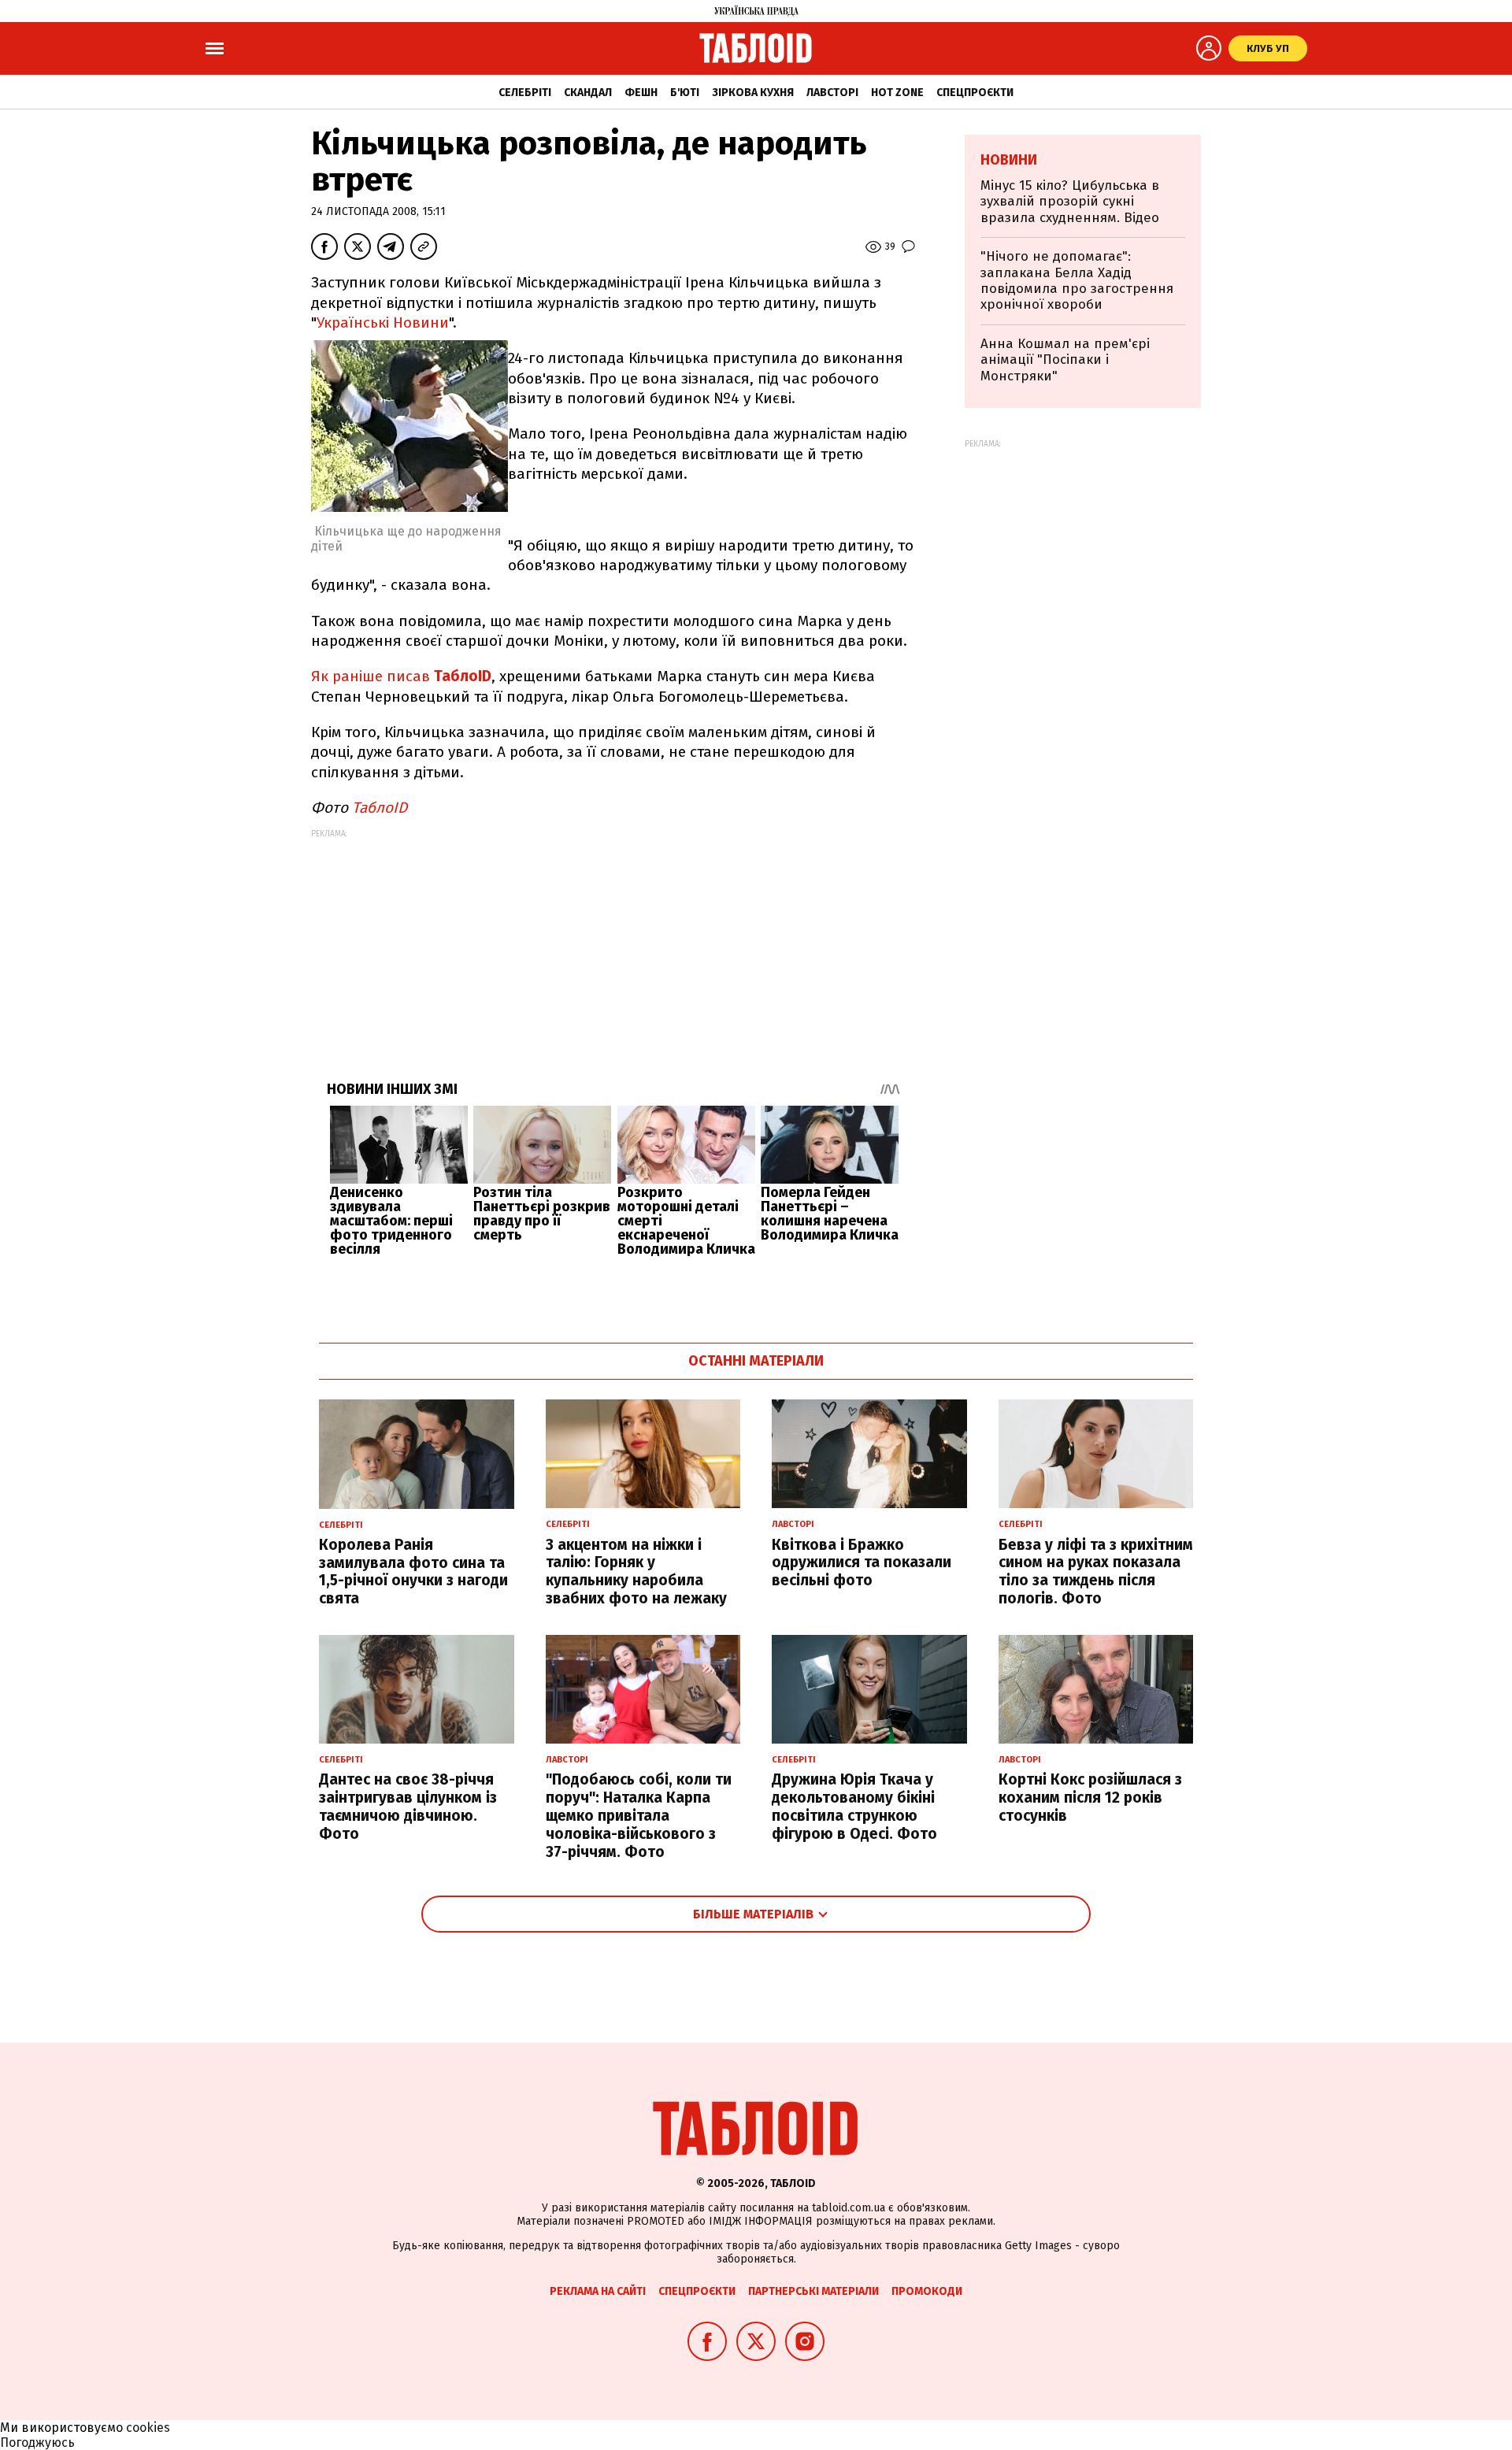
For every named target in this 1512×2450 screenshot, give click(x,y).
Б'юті (685, 93)
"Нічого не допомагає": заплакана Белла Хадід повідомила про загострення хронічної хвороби (1077, 280)
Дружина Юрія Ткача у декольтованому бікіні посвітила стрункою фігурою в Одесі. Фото (854, 1806)
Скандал (588, 93)
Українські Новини (383, 322)
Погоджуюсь (37, 2443)
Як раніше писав (401, 676)
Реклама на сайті (598, 2291)
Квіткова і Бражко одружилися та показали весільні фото (862, 1563)
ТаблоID (380, 808)
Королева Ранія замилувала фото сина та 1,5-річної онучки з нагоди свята (413, 1572)
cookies (148, 2428)
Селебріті (525, 93)
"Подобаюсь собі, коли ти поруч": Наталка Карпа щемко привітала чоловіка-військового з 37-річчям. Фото (639, 1815)
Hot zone (897, 93)
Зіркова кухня (753, 93)
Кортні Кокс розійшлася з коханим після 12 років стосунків (1090, 1798)
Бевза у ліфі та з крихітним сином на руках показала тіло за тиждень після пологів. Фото (1096, 1572)
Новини (1009, 160)
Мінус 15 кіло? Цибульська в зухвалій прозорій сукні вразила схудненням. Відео (1070, 202)
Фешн (641, 93)
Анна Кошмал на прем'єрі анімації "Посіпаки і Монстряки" (1065, 360)
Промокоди (927, 2291)
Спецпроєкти (975, 93)
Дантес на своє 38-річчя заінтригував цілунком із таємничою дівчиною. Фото (408, 1806)
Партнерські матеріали (813, 2291)
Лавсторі (832, 93)
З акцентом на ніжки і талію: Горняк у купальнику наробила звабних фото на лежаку (636, 1572)
